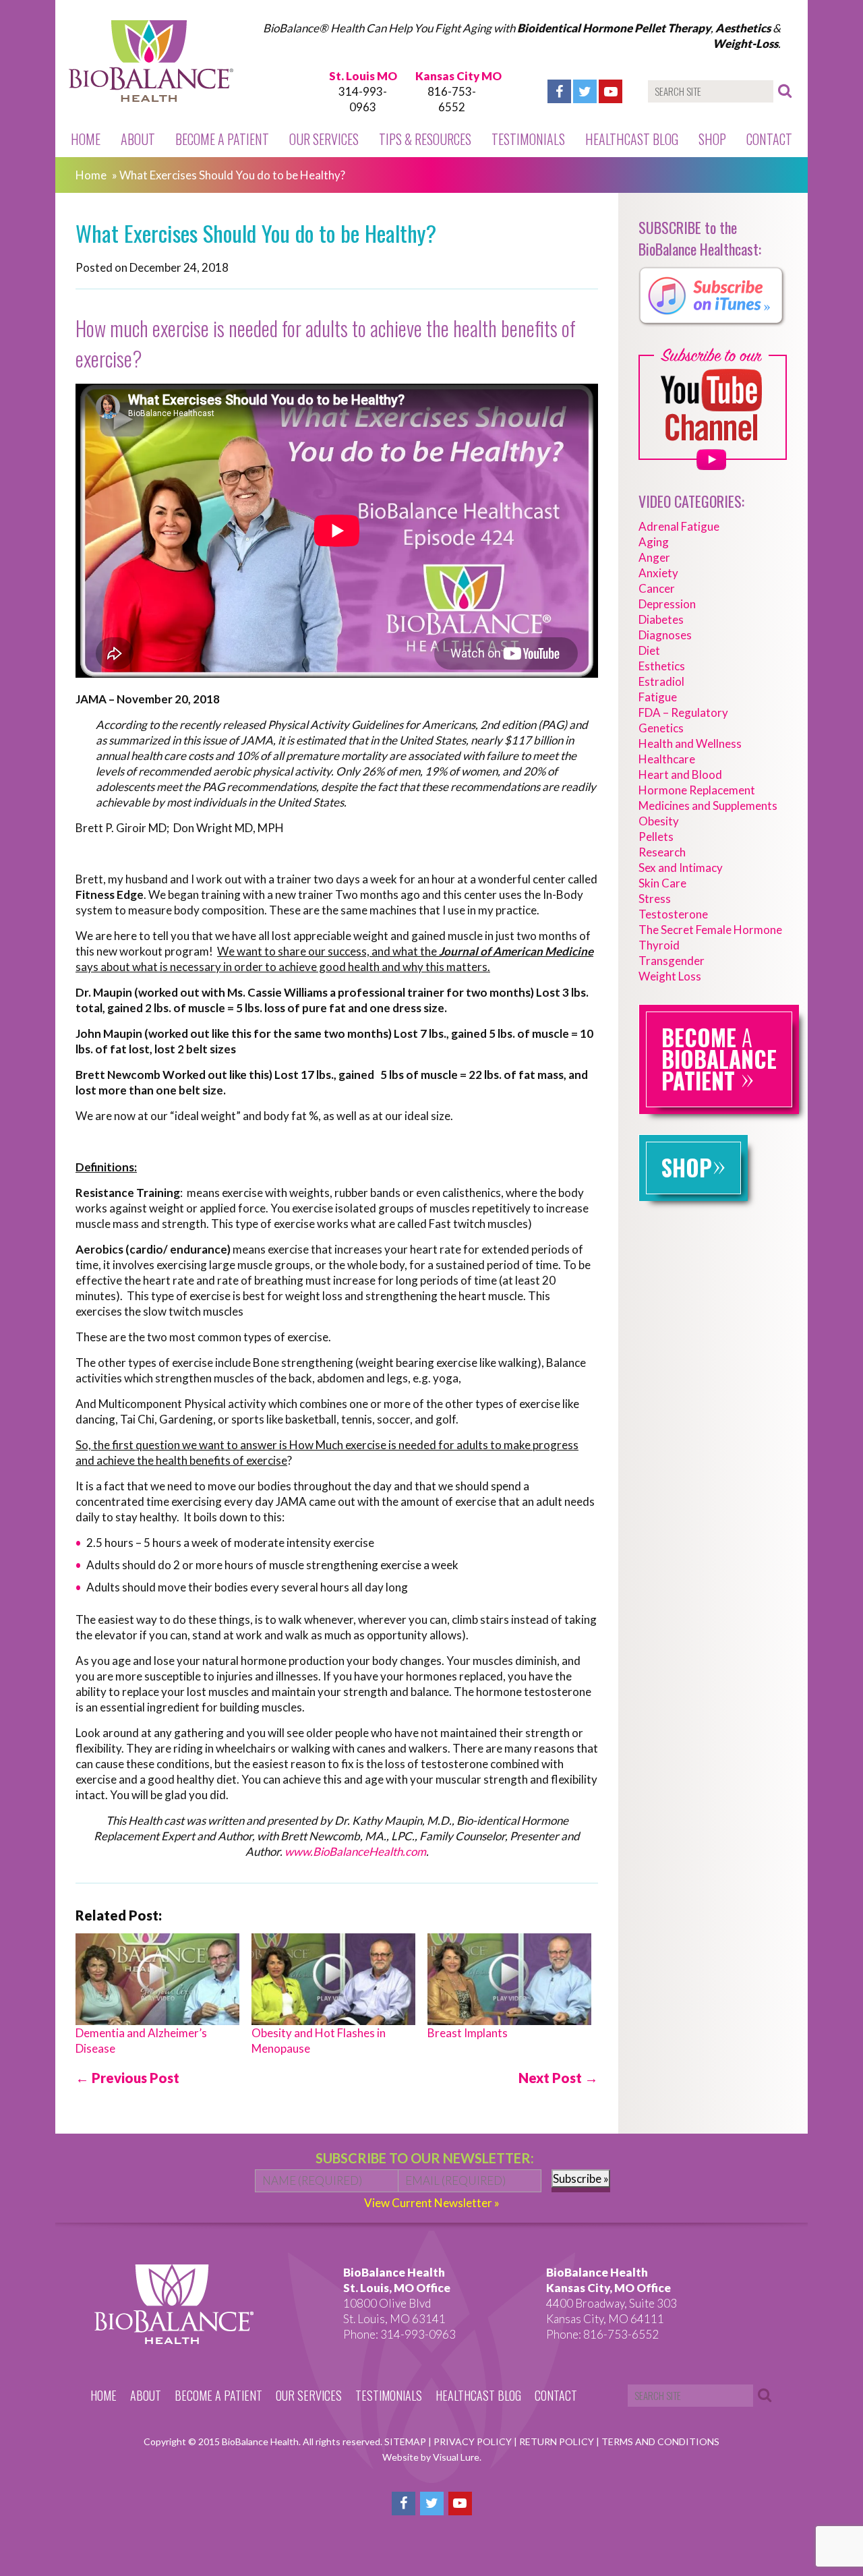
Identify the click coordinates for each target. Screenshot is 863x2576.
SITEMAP (406, 2441)
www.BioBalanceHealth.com (355, 1851)
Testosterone (673, 914)
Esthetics (662, 666)
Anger (654, 557)
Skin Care (662, 883)
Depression (667, 604)
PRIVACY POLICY (474, 2441)
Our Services (324, 139)
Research (662, 852)
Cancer (657, 588)
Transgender (672, 961)
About (138, 139)
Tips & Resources (425, 139)
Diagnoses (665, 635)
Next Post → (558, 2078)
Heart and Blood (680, 774)
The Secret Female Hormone (710, 930)
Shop (712, 139)
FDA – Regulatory (683, 712)
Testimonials (528, 139)
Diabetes (661, 619)
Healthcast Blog (632, 139)
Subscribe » (581, 2178)
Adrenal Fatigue (679, 526)
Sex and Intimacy (681, 868)
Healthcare (667, 759)
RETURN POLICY (558, 2441)
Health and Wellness (690, 743)
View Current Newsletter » (432, 2203)
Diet (649, 650)
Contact (769, 139)
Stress (655, 899)
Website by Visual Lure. (432, 2457)
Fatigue (658, 697)
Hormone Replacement (697, 790)
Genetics (661, 728)
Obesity (659, 821)
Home (86, 139)
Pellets (656, 837)
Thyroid (659, 945)
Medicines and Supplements (708, 806)
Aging (654, 542)
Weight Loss (670, 976)
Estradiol (661, 681)
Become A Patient (222, 139)
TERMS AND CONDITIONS (660, 2441)
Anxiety (658, 573)
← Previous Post (127, 2078)
